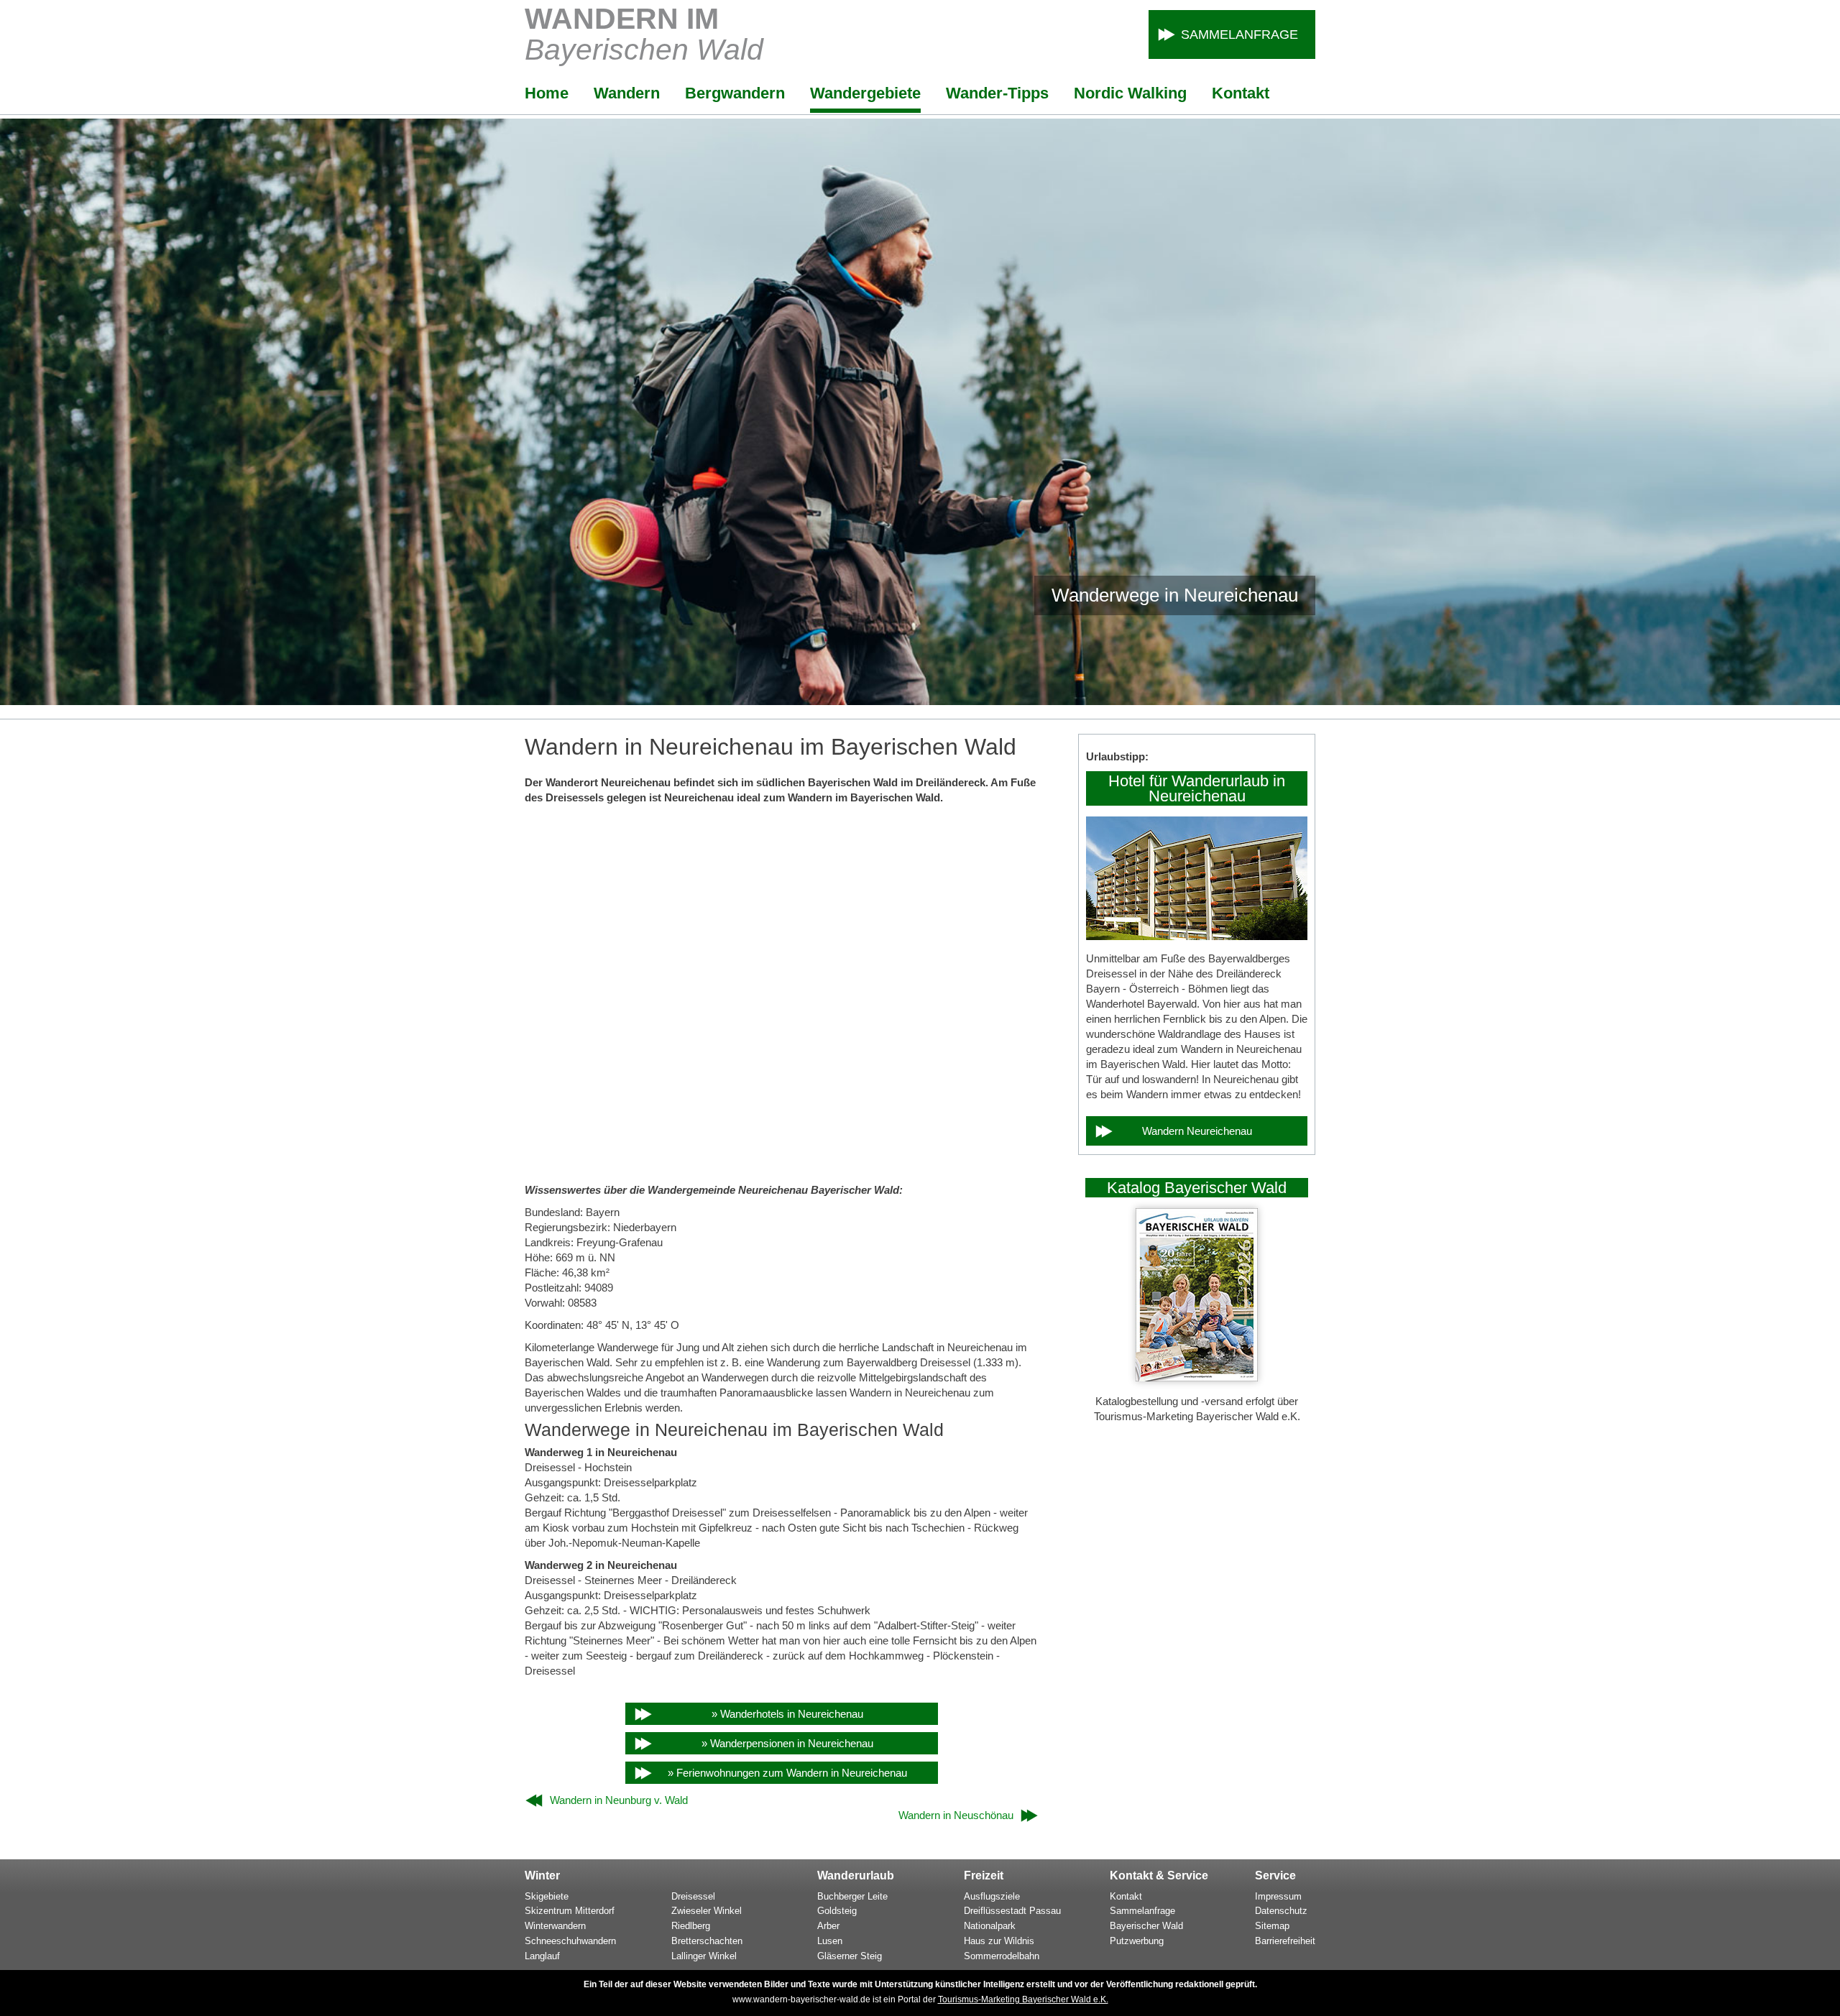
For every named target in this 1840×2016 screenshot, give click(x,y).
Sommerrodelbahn (1002, 1956)
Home (547, 93)
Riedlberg (691, 1926)
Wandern (627, 93)
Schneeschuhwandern (570, 1941)
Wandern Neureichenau (1197, 1131)
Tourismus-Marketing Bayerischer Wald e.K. (1023, 1999)
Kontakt (1241, 93)
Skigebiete (547, 1896)
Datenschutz (1281, 1911)
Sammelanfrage (1239, 34)
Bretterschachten (707, 1941)
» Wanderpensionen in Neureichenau (787, 1743)
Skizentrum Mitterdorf (570, 1911)
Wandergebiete (865, 93)
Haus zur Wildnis (999, 1941)
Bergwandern (735, 93)
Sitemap (1272, 1926)
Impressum (1278, 1896)
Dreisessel (693, 1896)
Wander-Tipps (997, 93)
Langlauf (542, 1956)
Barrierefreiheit (1285, 1941)
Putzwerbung (1137, 1941)
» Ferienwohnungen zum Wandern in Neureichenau (787, 1773)
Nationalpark (990, 1926)
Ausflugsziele (992, 1896)
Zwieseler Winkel (707, 1911)
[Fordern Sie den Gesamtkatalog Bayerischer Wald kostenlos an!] (1197, 1377)
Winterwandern (555, 1926)
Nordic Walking (1130, 93)
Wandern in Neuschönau (956, 1815)
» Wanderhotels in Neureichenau (787, 1714)
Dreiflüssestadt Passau (1012, 1911)
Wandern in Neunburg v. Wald (619, 1800)
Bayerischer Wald (1146, 1926)
